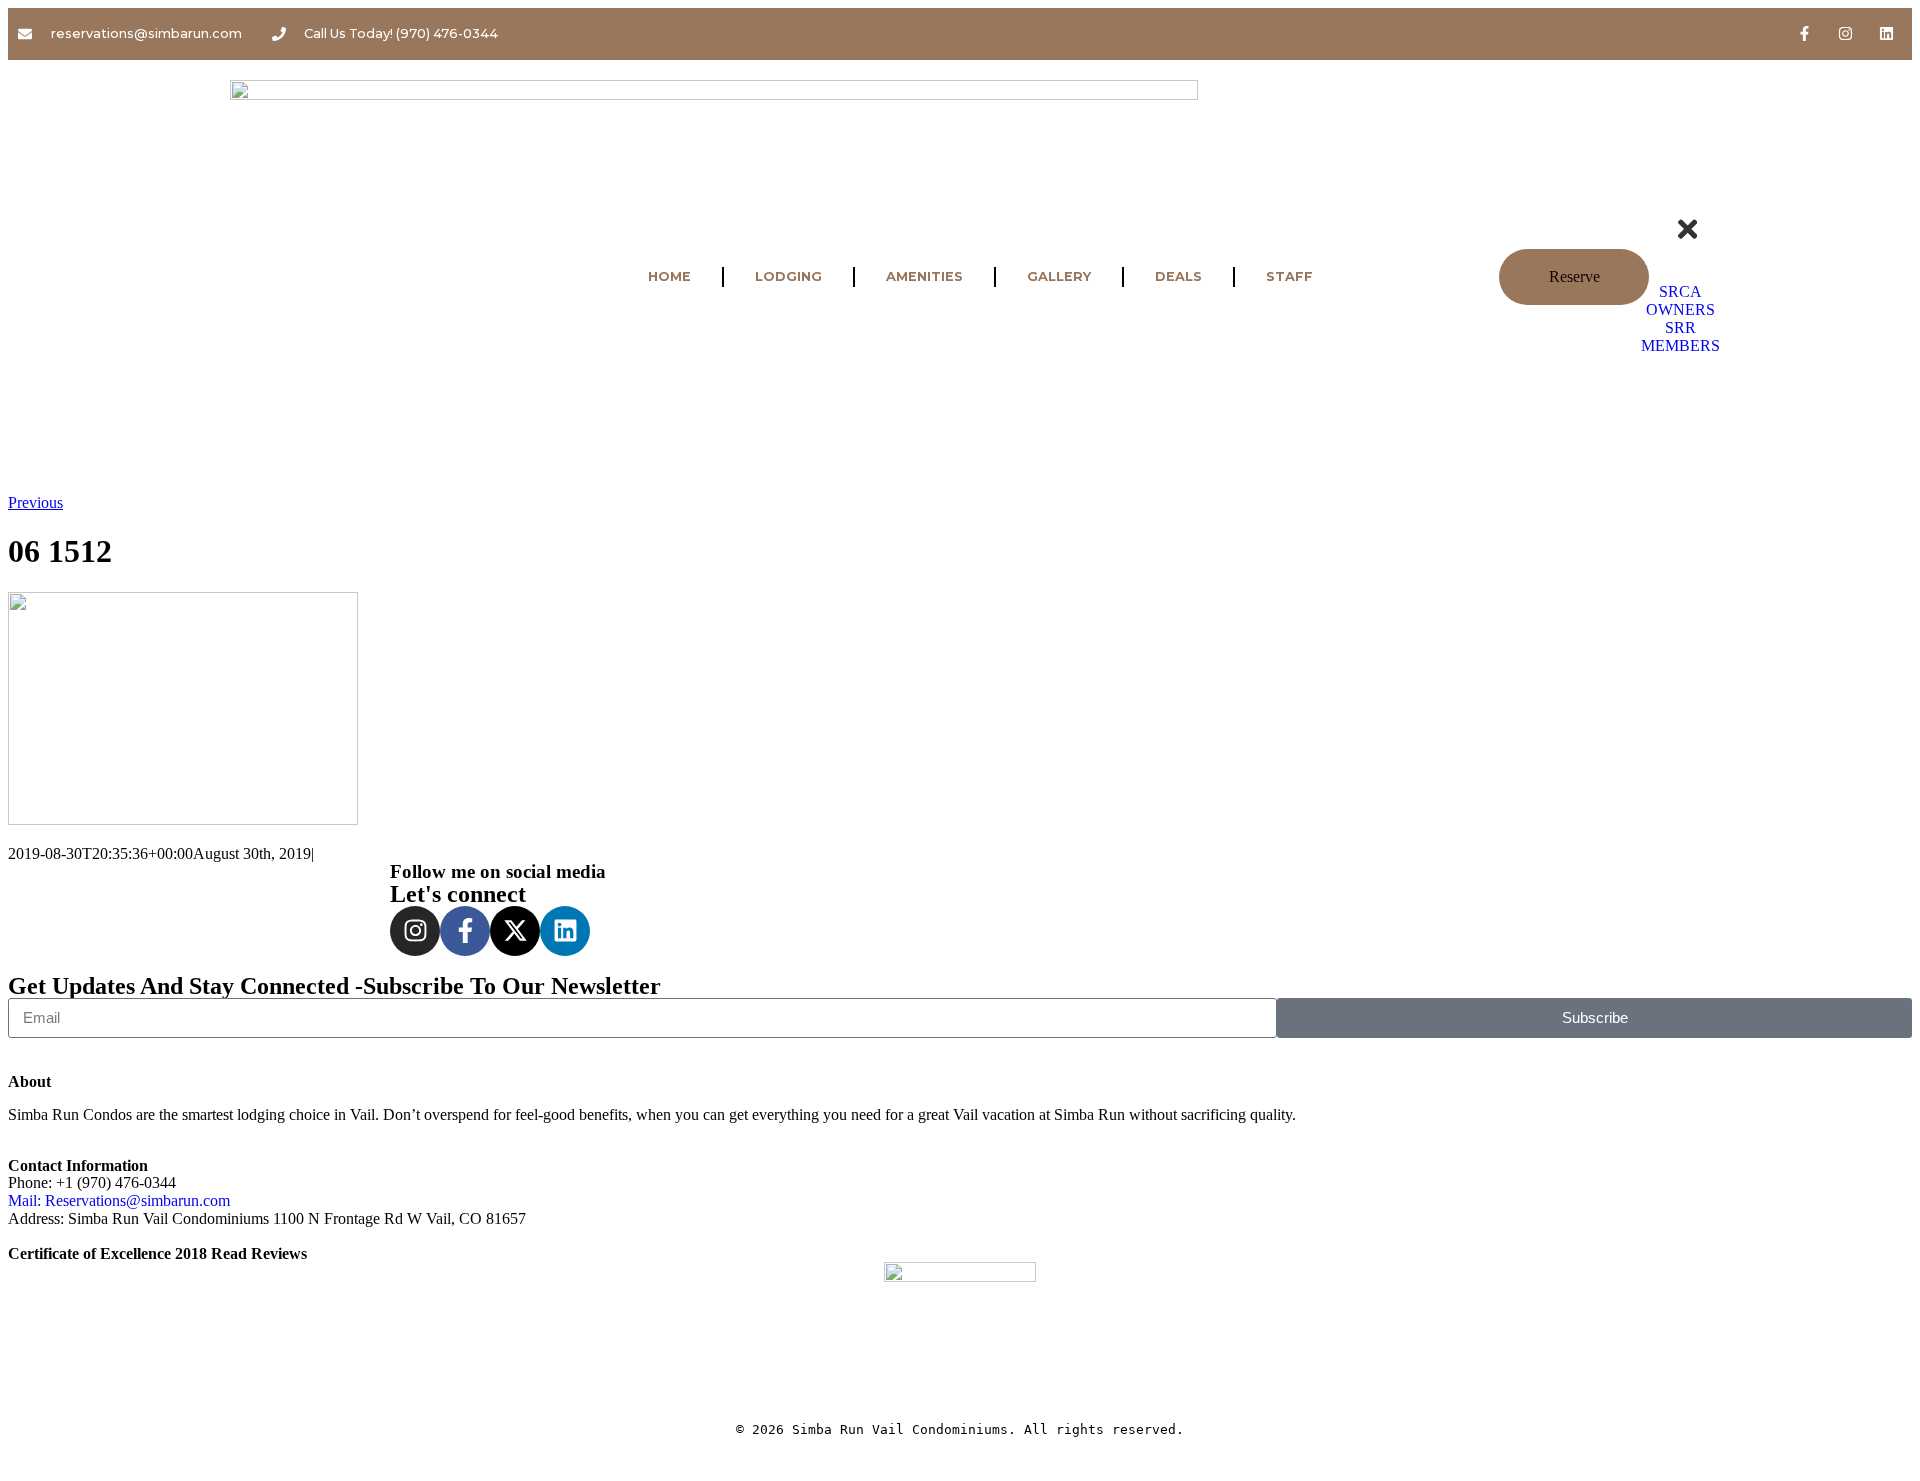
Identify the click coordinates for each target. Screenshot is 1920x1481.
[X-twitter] (515, 931)
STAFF (1289, 276)
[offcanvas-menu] (1680, 199)
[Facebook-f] (1805, 33)
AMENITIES (924, 276)
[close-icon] (1687, 238)
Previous (35, 502)
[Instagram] (1846, 33)
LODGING (788, 276)
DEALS (1178, 276)
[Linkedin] (1887, 33)
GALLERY (1059, 276)
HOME (669, 276)
